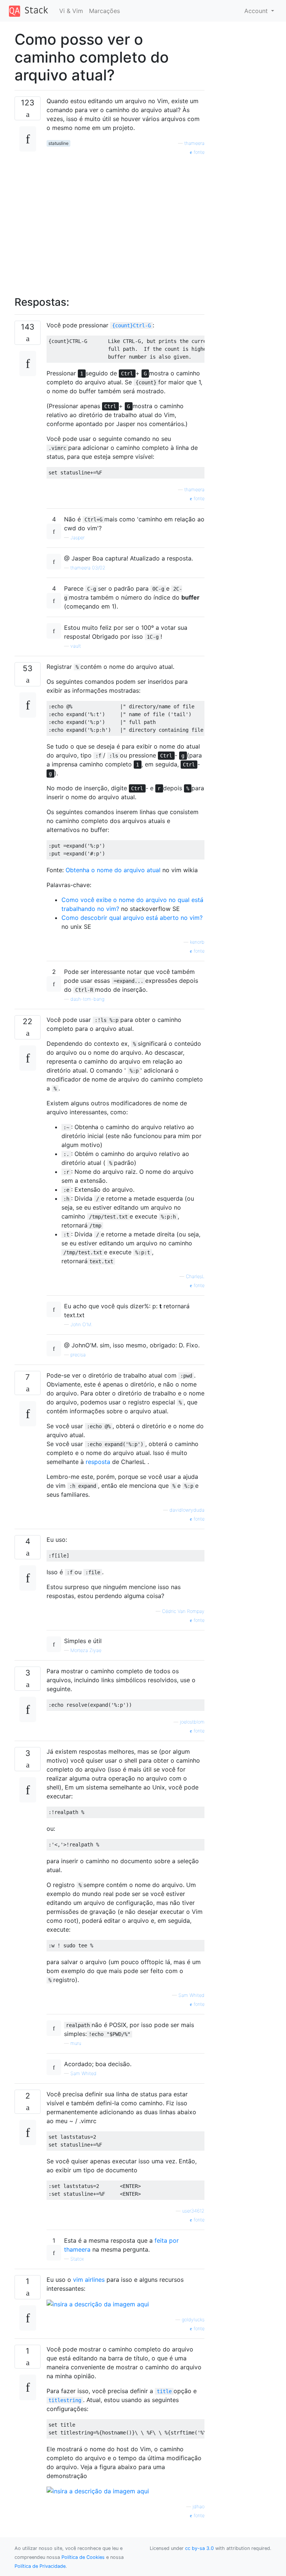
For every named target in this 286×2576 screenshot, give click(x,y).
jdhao (198, 2507)
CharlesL (195, 1276)
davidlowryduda (187, 1510)
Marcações (104, 11)
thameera (194, 143)
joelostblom (192, 1722)
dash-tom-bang (87, 999)
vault (76, 646)
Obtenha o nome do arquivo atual (113, 870)
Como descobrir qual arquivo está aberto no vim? (132, 918)
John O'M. (81, 1324)
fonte (198, 152)
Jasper (77, 538)
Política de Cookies (83, 2557)
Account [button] (257, 11)
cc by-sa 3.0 (199, 2548)
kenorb (197, 942)
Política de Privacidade (40, 2566)
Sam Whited (191, 1995)
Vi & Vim (71, 11)
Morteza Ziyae (86, 1650)
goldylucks (193, 2320)
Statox (77, 2259)
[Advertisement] (125, 222)
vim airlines (89, 2280)
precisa (78, 1355)
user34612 (193, 2211)
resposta (98, 1462)
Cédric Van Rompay (183, 1611)
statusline (58, 143)
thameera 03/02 (88, 568)
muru (76, 2043)
